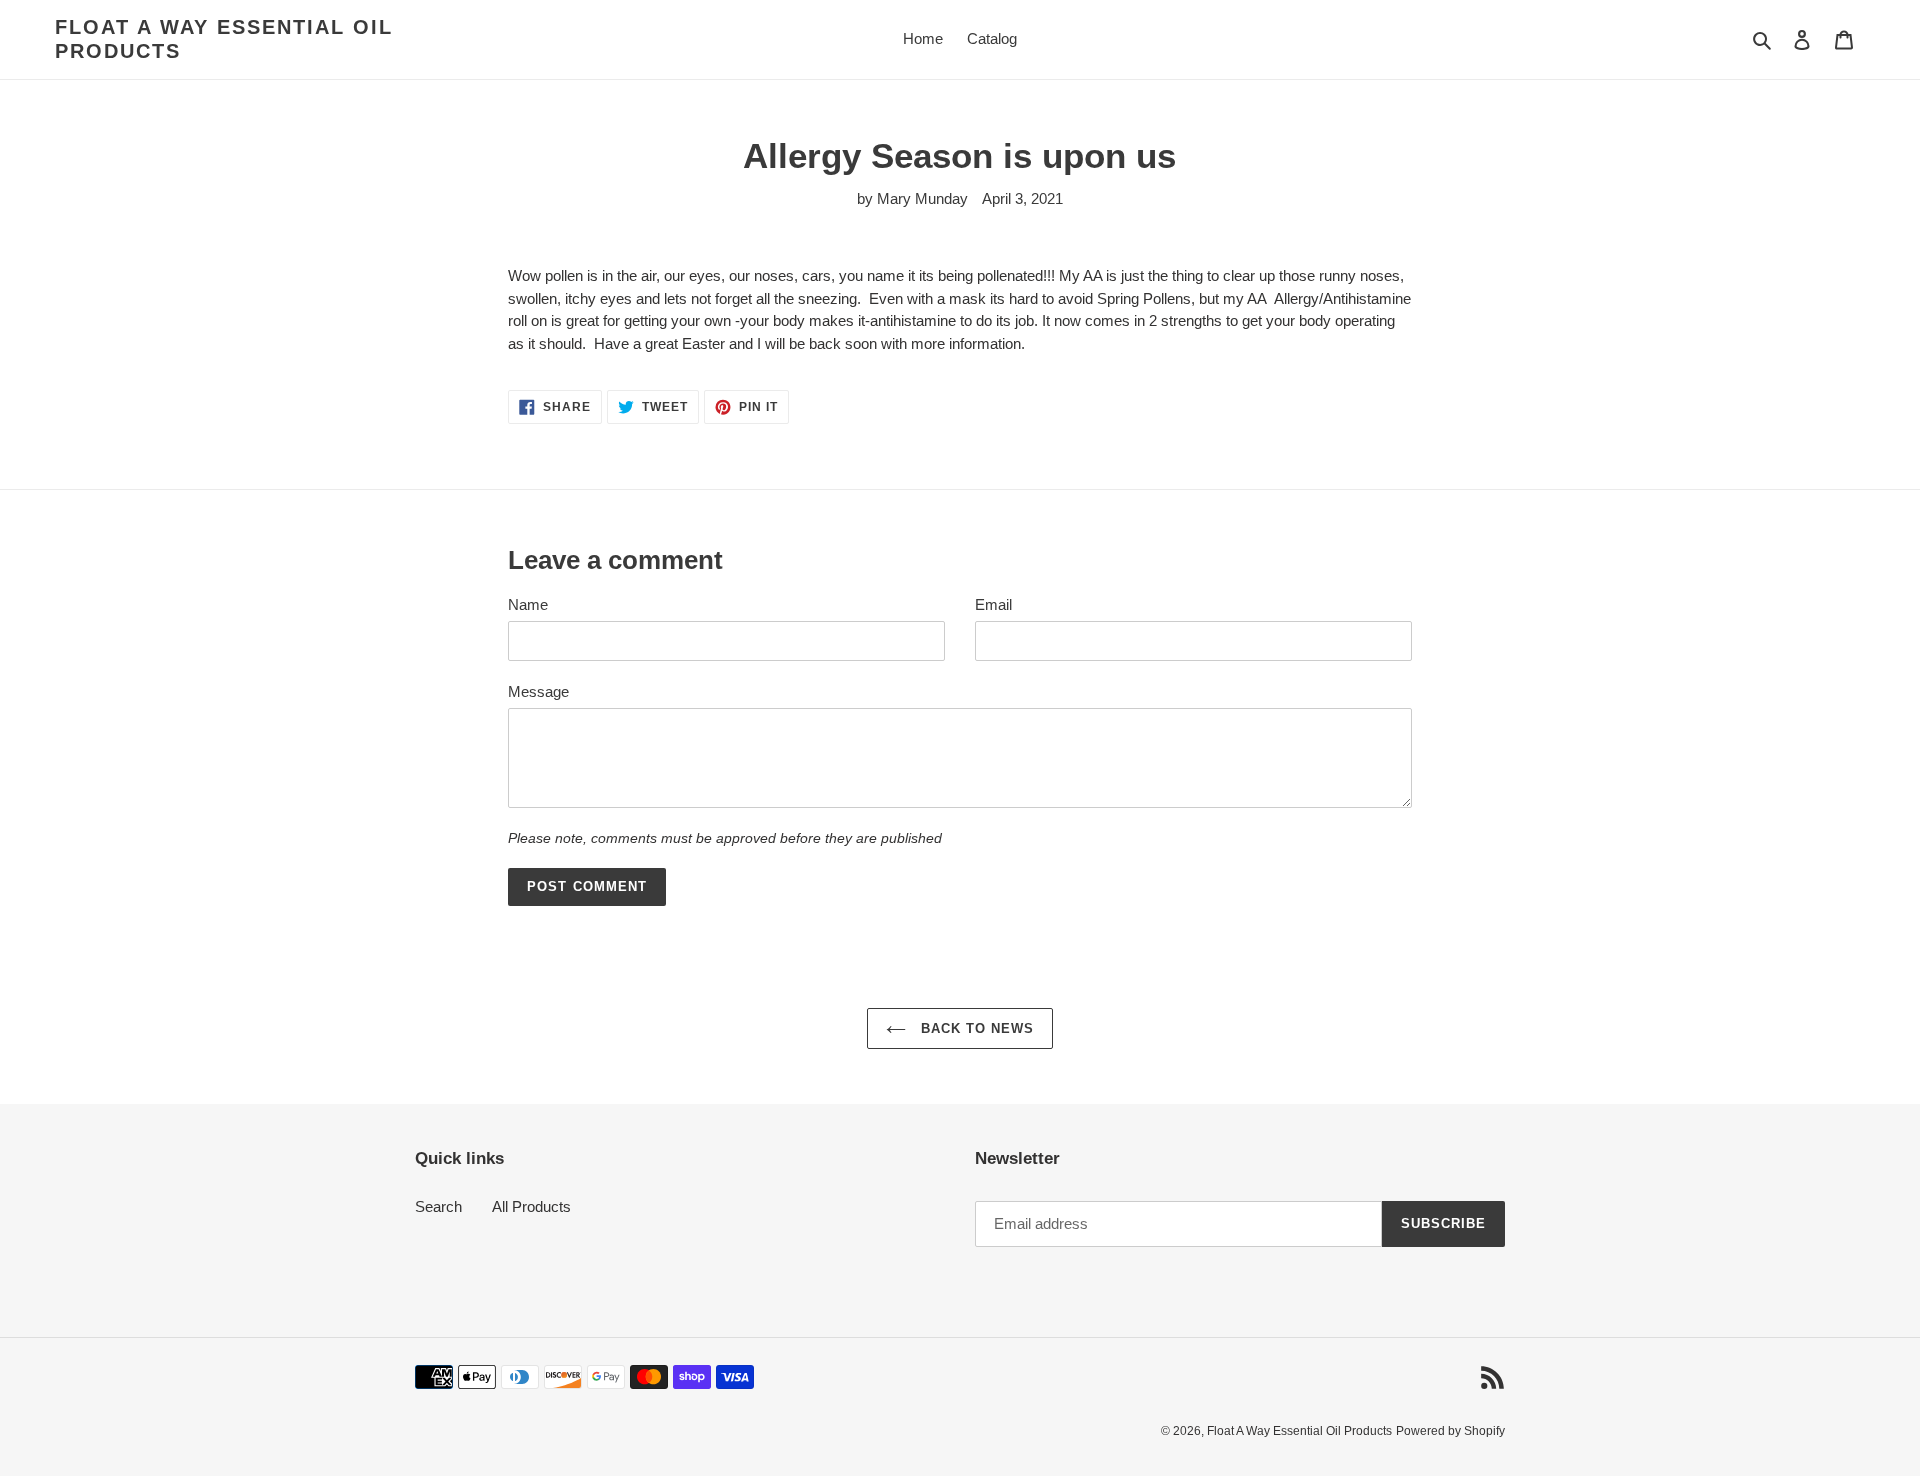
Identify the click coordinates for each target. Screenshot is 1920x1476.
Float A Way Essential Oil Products (224, 39)
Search (438, 1206)
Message (538, 691)
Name (528, 604)
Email (993, 604)
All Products (531, 1206)
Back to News (975, 1028)
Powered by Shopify (1450, 1431)
